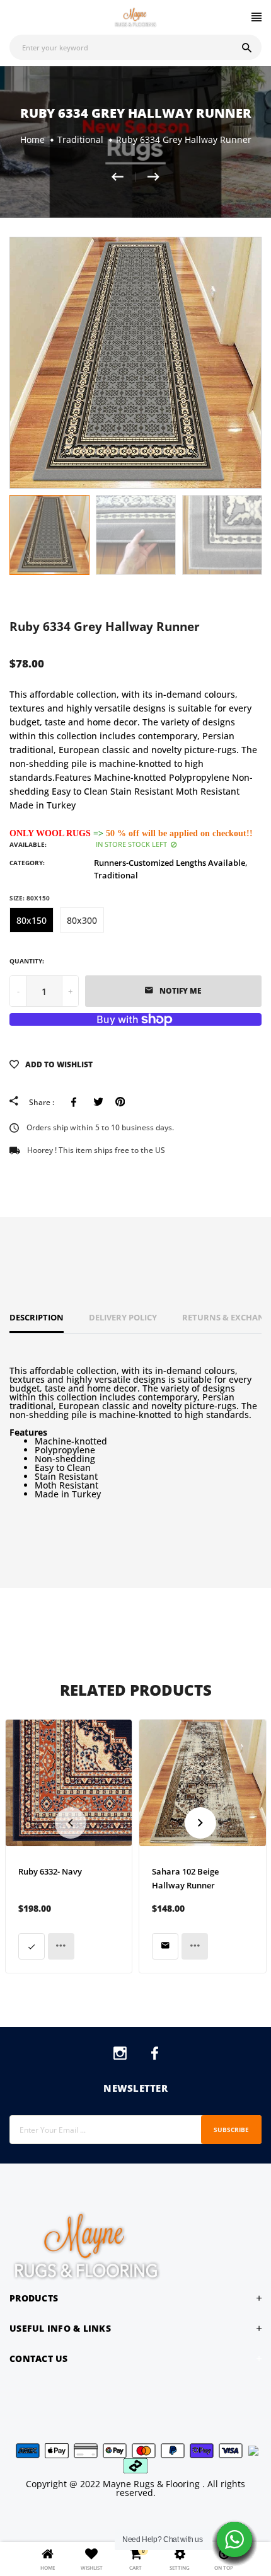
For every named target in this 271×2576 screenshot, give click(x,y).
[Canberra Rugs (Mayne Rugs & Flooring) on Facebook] (155, 2056)
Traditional (116, 875)
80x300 (82, 920)
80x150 (32, 920)
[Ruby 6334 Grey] (153, 177)
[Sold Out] (165, 1946)
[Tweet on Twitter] (98, 1102)
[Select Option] (32, 1946)
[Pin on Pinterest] (120, 1102)
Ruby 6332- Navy (50, 1871)
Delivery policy (123, 1317)
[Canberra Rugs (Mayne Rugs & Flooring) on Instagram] (120, 2056)
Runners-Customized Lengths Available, (171, 863)
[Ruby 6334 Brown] (124, 177)
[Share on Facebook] (76, 1102)
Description (37, 1317)
